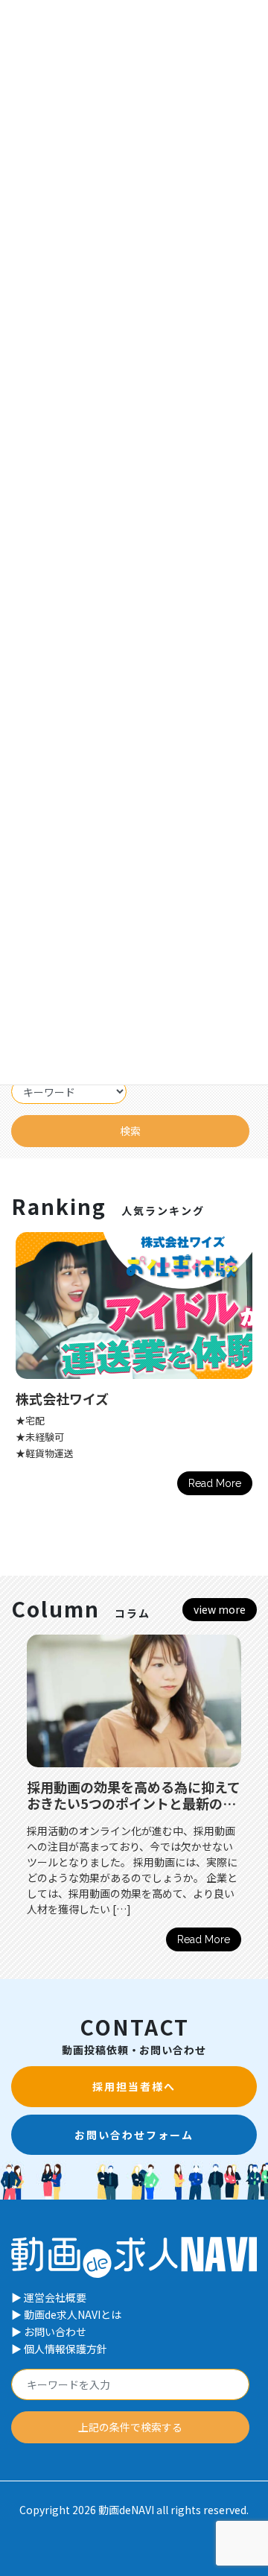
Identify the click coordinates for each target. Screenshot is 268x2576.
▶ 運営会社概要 (49, 2297)
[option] (134, 1799)
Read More (204, 1939)
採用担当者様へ (134, 2086)
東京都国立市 (89, 1453)
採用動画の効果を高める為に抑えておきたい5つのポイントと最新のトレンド (134, 1803)
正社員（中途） (93, 1469)
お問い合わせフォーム (134, 2135)
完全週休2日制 (91, 1420)
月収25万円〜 (89, 1437)
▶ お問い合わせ (49, 2332)
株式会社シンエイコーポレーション (157, 1398)
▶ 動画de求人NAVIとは (66, 2314)
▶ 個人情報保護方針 (59, 2349)
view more (220, 1609)
